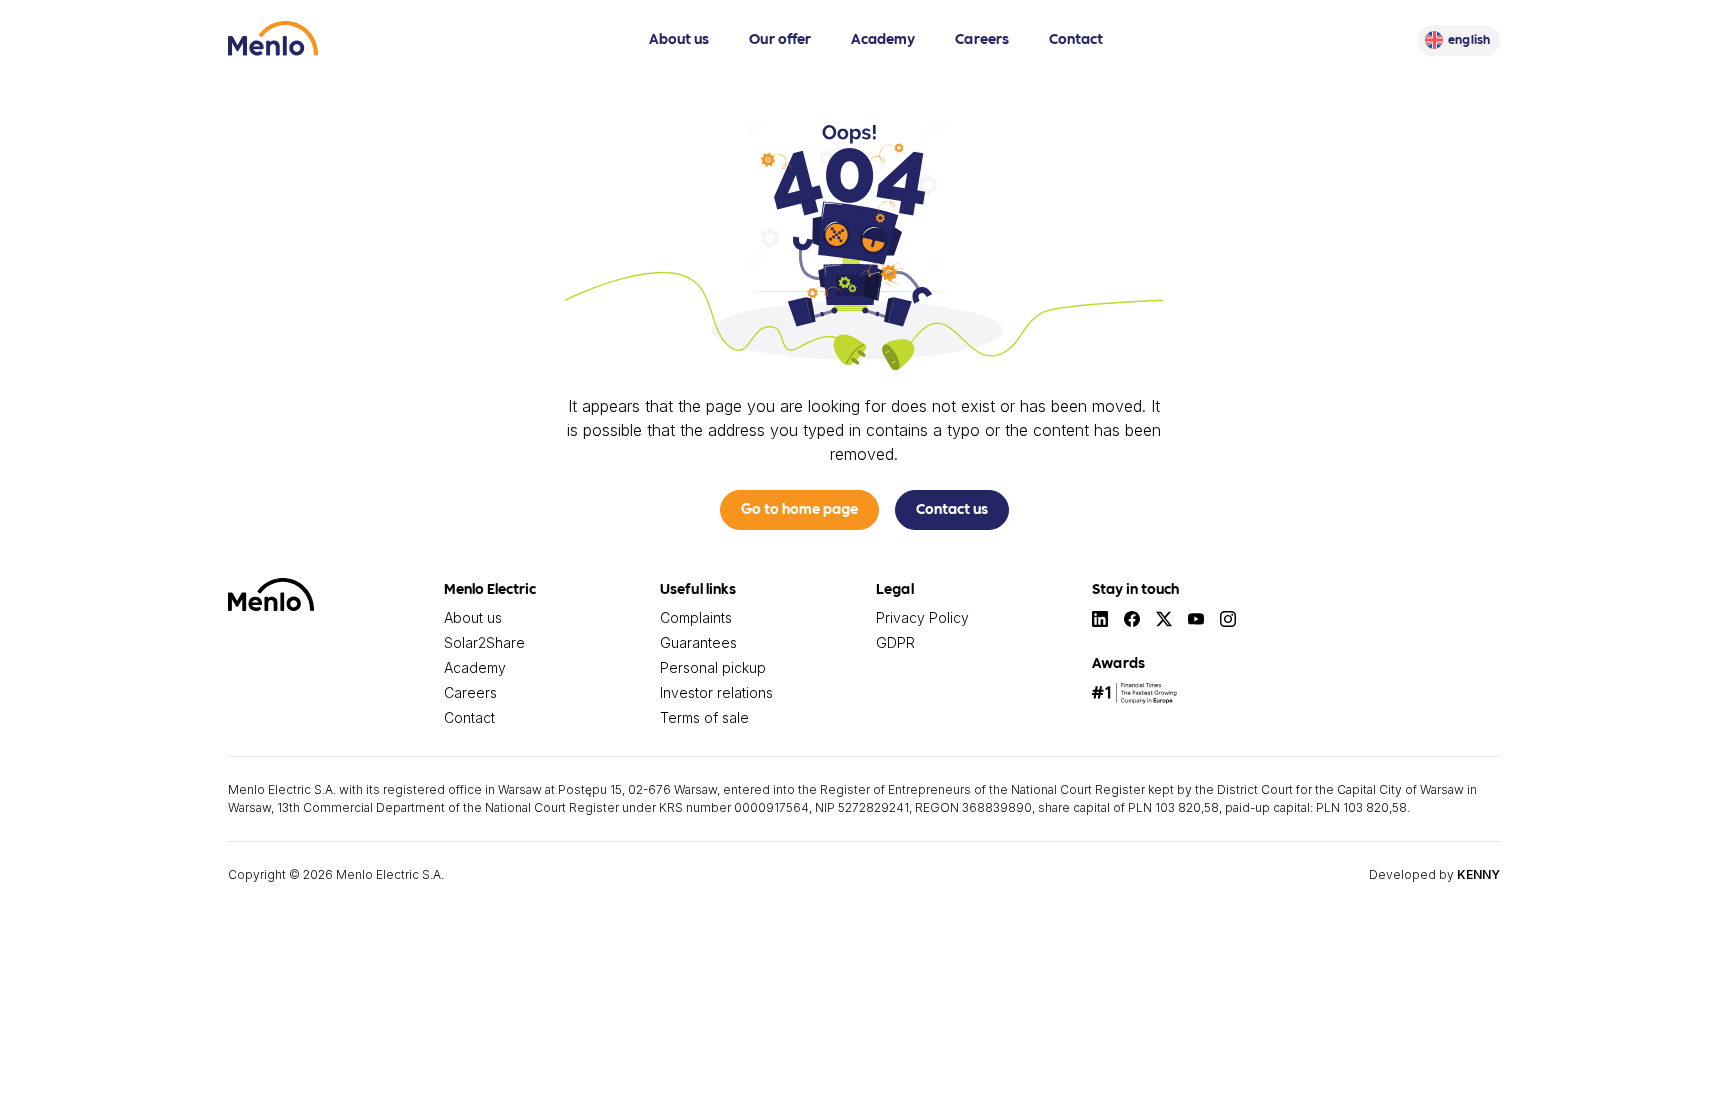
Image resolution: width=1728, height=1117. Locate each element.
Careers (982, 38)
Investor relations (716, 692)
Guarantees (698, 642)
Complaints (696, 617)
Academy (883, 38)
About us (679, 38)
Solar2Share (484, 642)
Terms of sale (704, 717)
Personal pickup (713, 667)
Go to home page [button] (799, 508)
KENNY (1478, 874)
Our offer (780, 38)
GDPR (895, 642)
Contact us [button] (952, 508)
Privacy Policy (922, 617)
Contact (1076, 38)
